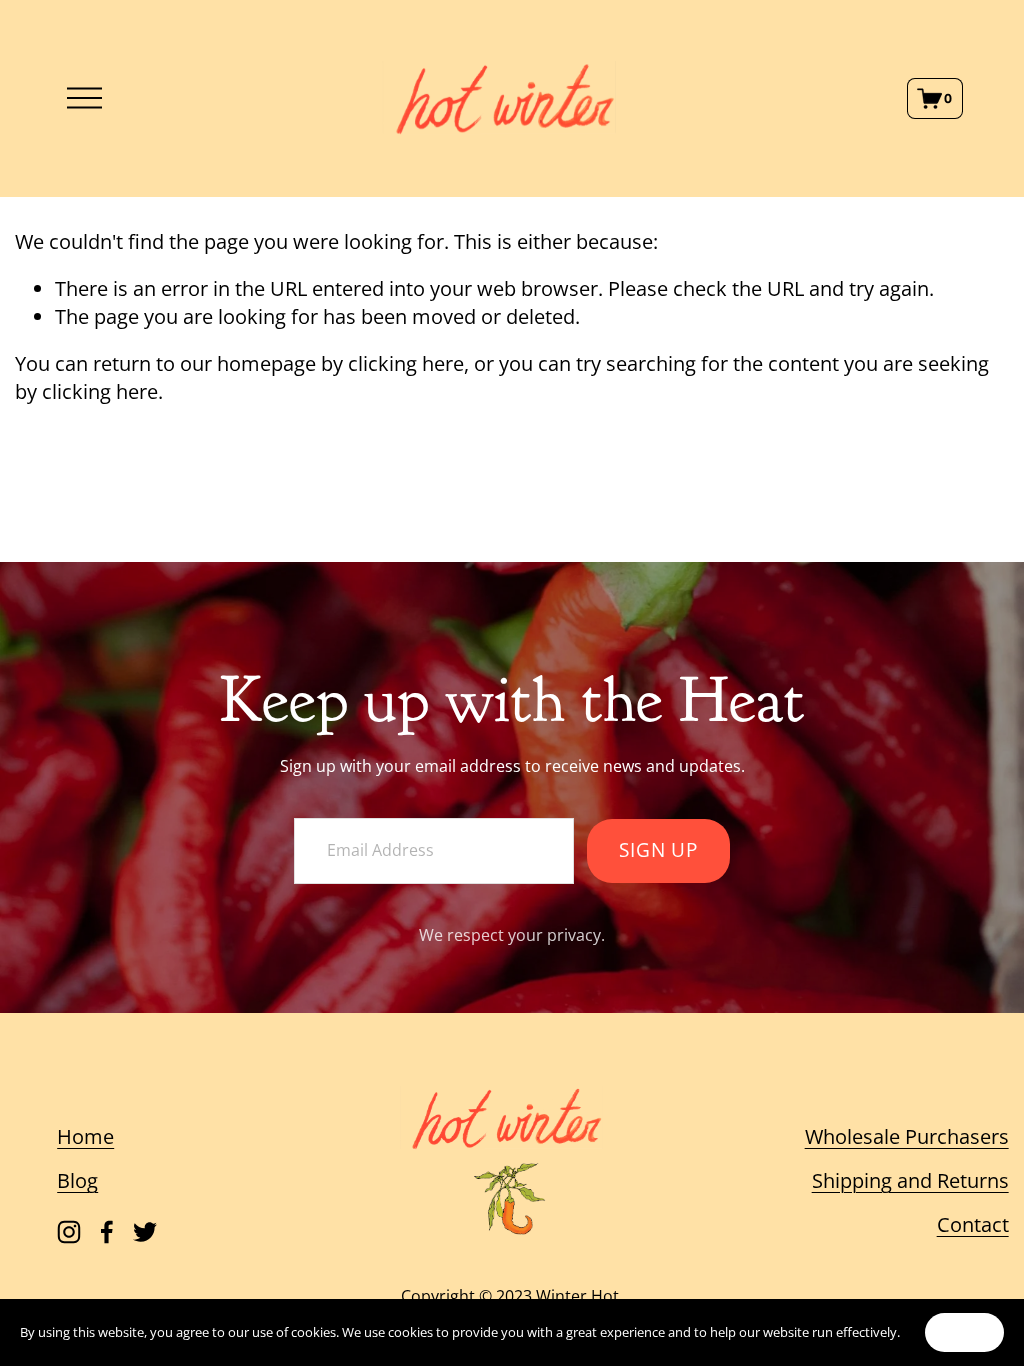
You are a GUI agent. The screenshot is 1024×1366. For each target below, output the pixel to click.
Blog (77, 1180)
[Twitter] (145, 1232)
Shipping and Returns (910, 1180)
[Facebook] (107, 1232)
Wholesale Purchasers (907, 1136)
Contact (973, 1224)
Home (85, 1136)
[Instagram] (69, 1232)
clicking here (406, 363)
